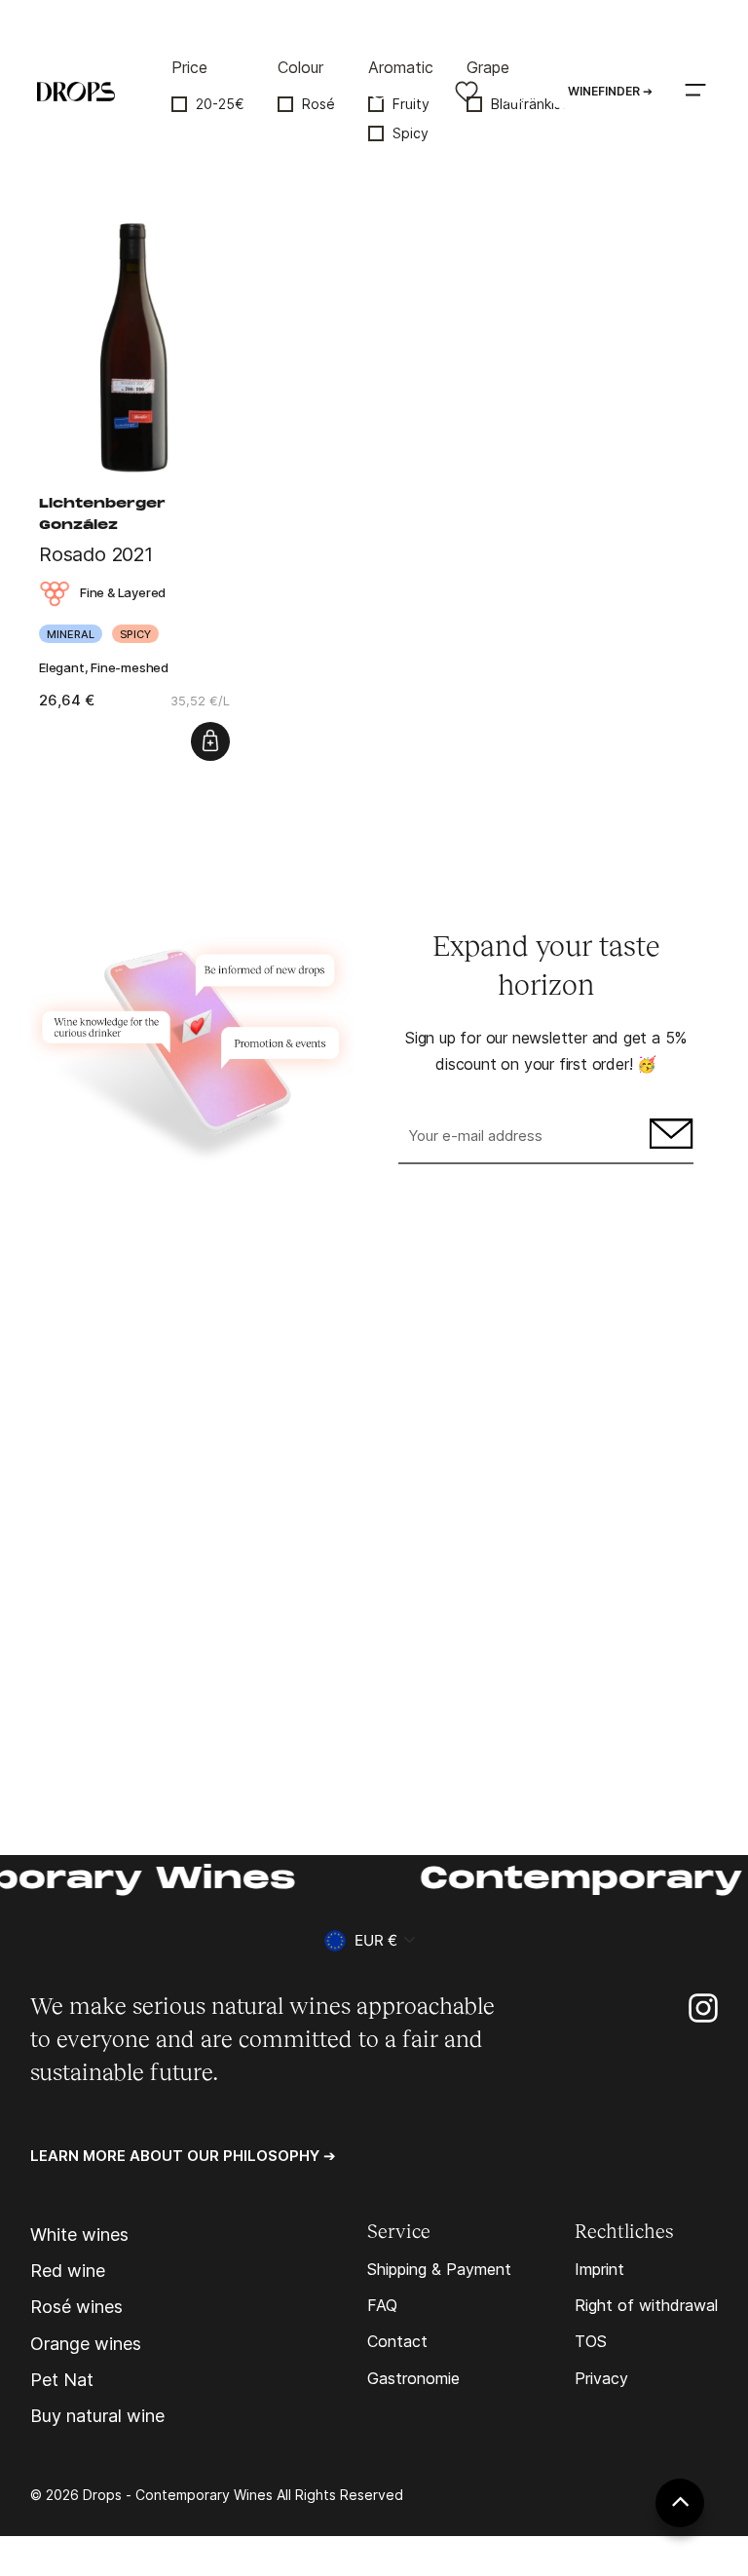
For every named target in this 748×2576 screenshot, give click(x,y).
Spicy (411, 133)
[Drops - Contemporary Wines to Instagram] (703, 2007)
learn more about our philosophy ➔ (183, 2156)
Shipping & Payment (439, 2269)
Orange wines (86, 2344)
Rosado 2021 (96, 554)
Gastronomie (413, 2378)
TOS (591, 2341)
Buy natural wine (97, 2416)
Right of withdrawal (646, 2305)
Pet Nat (62, 2380)
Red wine (68, 2271)
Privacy (601, 2378)
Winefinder (610, 91)
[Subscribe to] (669, 1137)
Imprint (599, 2269)
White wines (79, 2235)
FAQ (382, 2305)
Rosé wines (76, 2307)
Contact (397, 2341)
